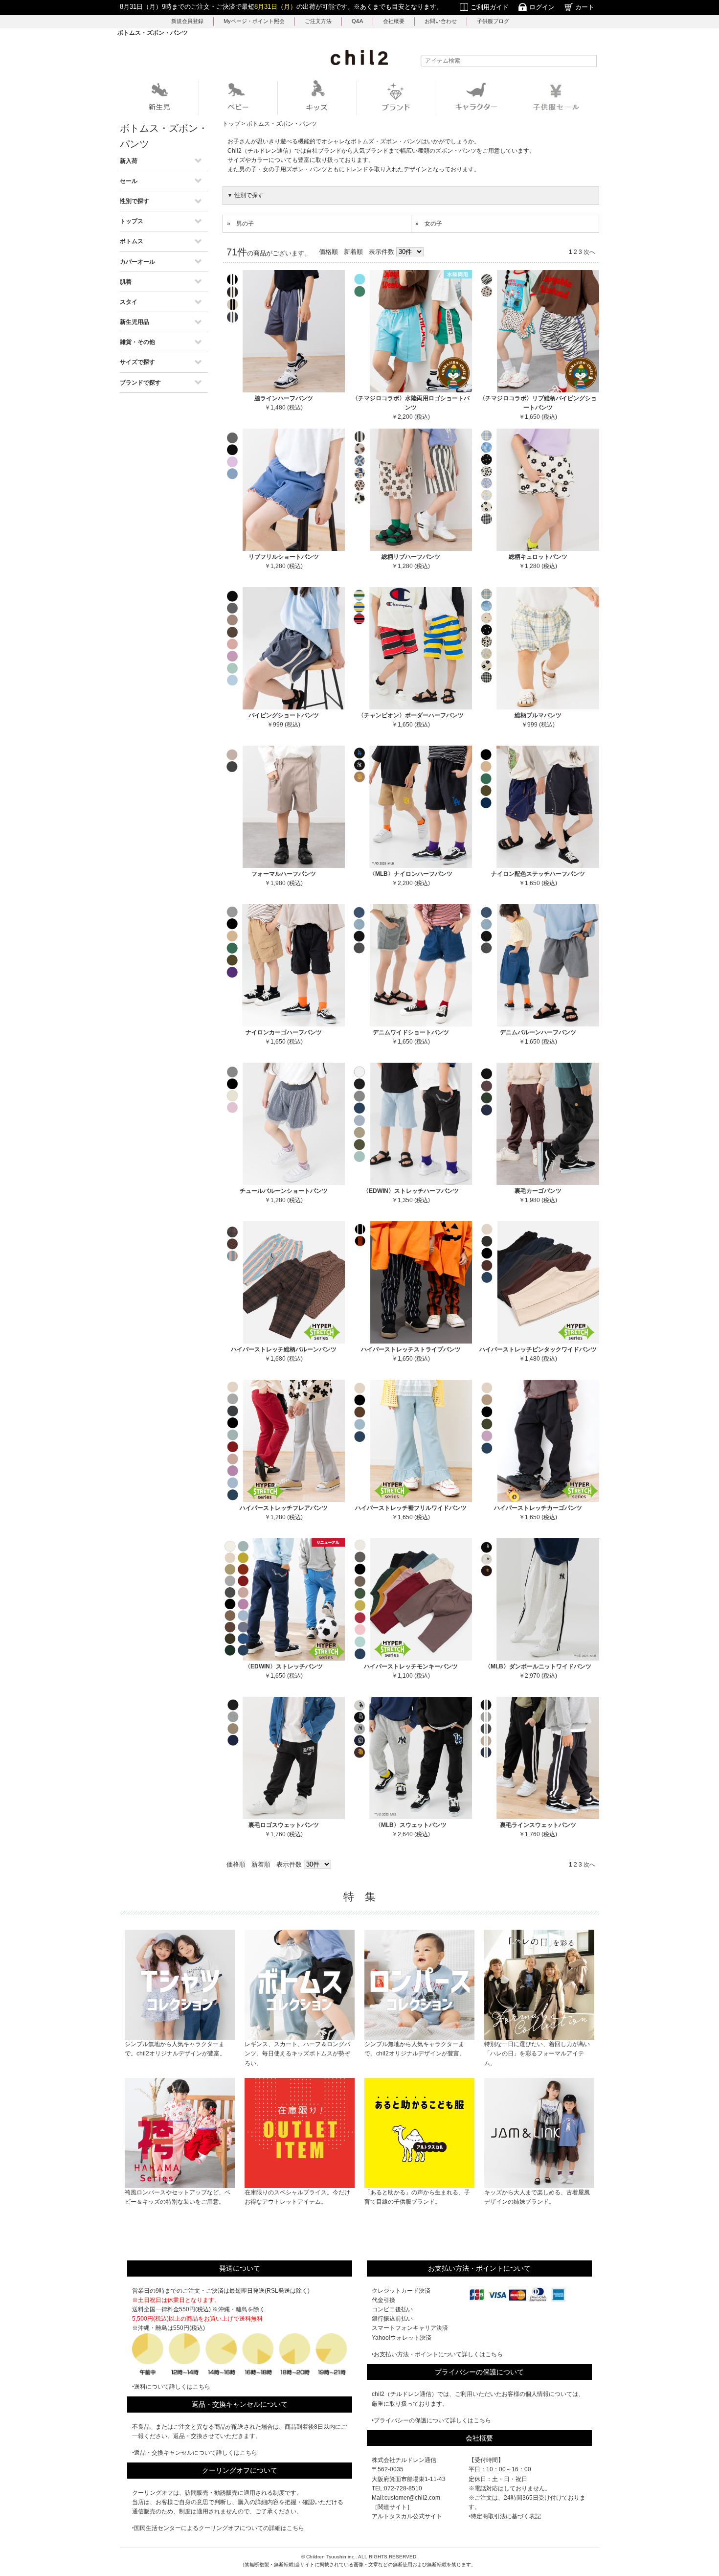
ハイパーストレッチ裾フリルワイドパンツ (411, 1508)
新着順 (353, 252)
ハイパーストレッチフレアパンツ (284, 1508)
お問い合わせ (441, 21)
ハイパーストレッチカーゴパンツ (538, 1508)
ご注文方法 (318, 21)
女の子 (433, 224)
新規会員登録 (187, 21)
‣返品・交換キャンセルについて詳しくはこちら (195, 2453)
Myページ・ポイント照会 (254, 21)
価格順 (328, 252)
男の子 (245, 224)
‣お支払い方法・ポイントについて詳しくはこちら (437, 2354)
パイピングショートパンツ (284, 715)
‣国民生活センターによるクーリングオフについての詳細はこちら (218, 2528)
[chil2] (359, 57)
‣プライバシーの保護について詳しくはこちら (431, 2420)
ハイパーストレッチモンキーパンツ (411, 1666)
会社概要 (394, 21)
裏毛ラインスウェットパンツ (538, 1825)
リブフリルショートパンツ (284, 557)
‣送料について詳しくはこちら (171, 2387)
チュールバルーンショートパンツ (284, 1191)
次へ (589, 252)
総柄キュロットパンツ (538, 557)
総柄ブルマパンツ (538, 715)
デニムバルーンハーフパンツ (538, 1032)
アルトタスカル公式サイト (407, 2516)
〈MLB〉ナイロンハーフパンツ (411, 874)
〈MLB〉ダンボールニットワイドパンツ (538, 1666)
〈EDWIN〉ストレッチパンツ (284, 1666)
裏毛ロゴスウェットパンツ (284, 1825)
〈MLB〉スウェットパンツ (411, 1825)
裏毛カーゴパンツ (538, 1191)
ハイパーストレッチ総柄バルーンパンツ (284, 1349)
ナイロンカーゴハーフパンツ (284, 1032)
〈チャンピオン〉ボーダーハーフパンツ (411, 715)
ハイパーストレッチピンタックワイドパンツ (538, 1349)
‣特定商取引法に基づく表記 (505, 2516)
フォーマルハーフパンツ (284, 874)
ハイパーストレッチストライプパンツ (411, 1349)
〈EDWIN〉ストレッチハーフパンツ (411, 1191)
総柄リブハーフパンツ (411, 557)
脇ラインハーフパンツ (284, 398)
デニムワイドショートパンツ (411, 1032)
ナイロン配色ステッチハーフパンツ (538, 874)
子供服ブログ (493, 21)
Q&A (357, 21)
